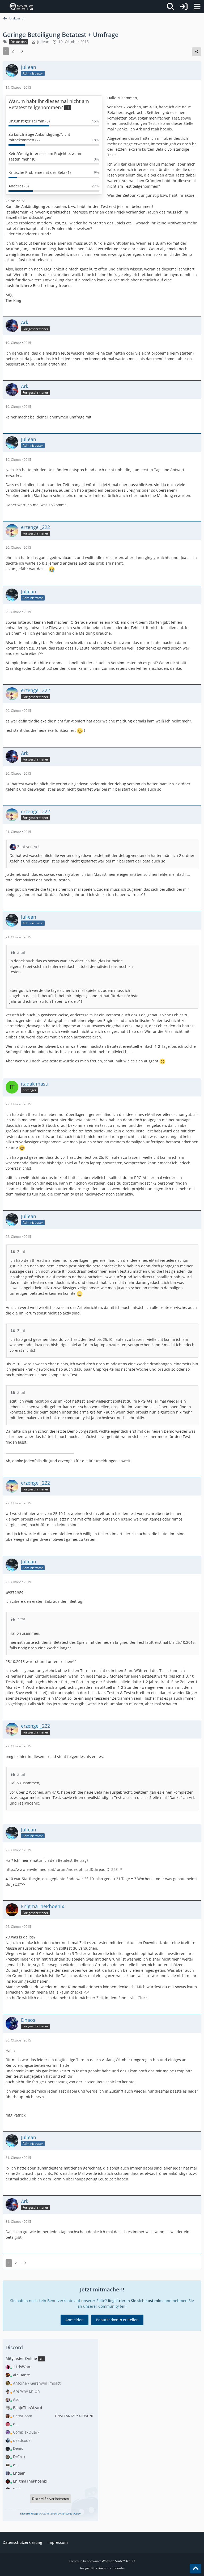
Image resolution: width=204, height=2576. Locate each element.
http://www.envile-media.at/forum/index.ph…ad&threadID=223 (62, 1869)
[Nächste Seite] (21, 51)
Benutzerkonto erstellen (117, 2320)
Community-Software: (102, 2561)
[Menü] (197, 7)
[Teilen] (197, 52)
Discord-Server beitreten (50, 2499)
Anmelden (75, 2320)
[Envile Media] (21, 7)
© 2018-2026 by (50, 2513)
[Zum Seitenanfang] (195, 2569)
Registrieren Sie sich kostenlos (136, 2301)
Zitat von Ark (28, 847)
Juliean (43, 42)
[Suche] (171, 7)
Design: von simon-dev (102, 2568)
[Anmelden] (184, 7)
